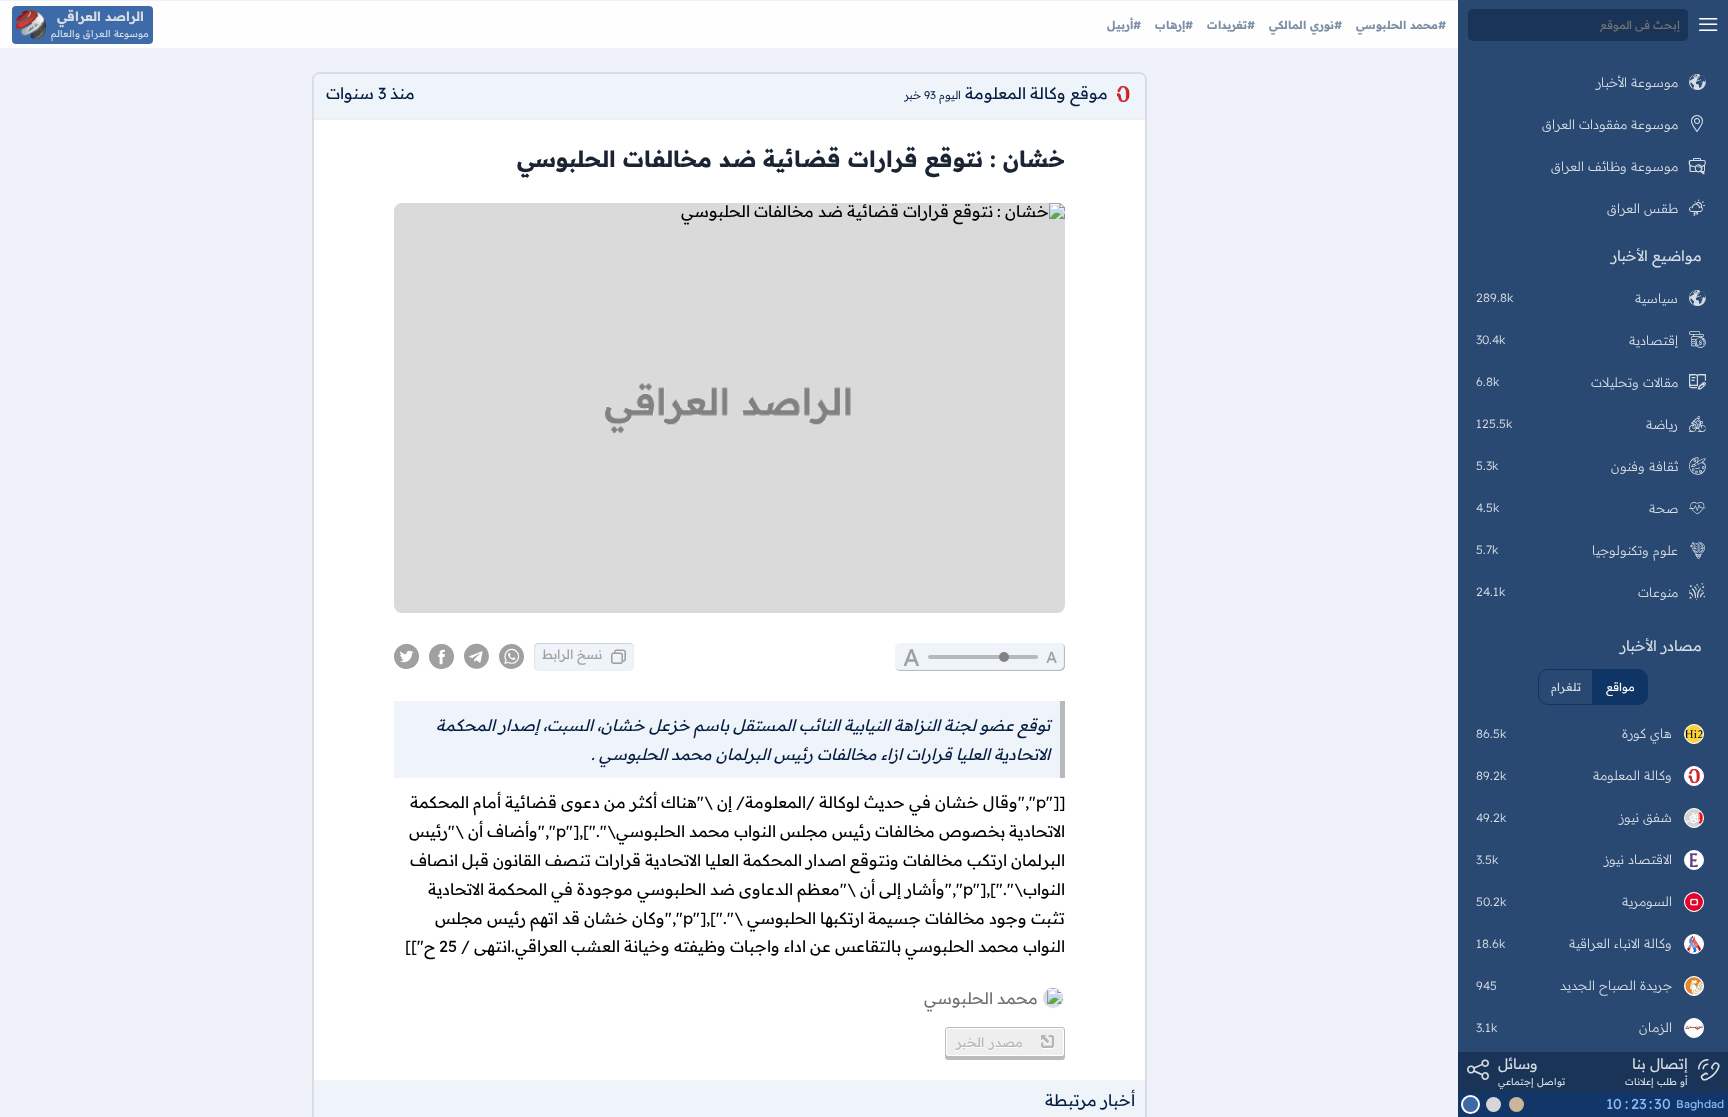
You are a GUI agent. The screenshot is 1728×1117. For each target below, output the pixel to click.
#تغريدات (1229, 25)
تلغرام (1566, 687)
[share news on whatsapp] (511, 657)
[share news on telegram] (476, 657)
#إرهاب (1172, 25)
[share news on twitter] (406, 657)
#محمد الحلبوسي (1399, 25)
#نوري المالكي (1303, 25)
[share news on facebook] (441, 657)
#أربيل (1124, 25)
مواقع (1620, 687)
